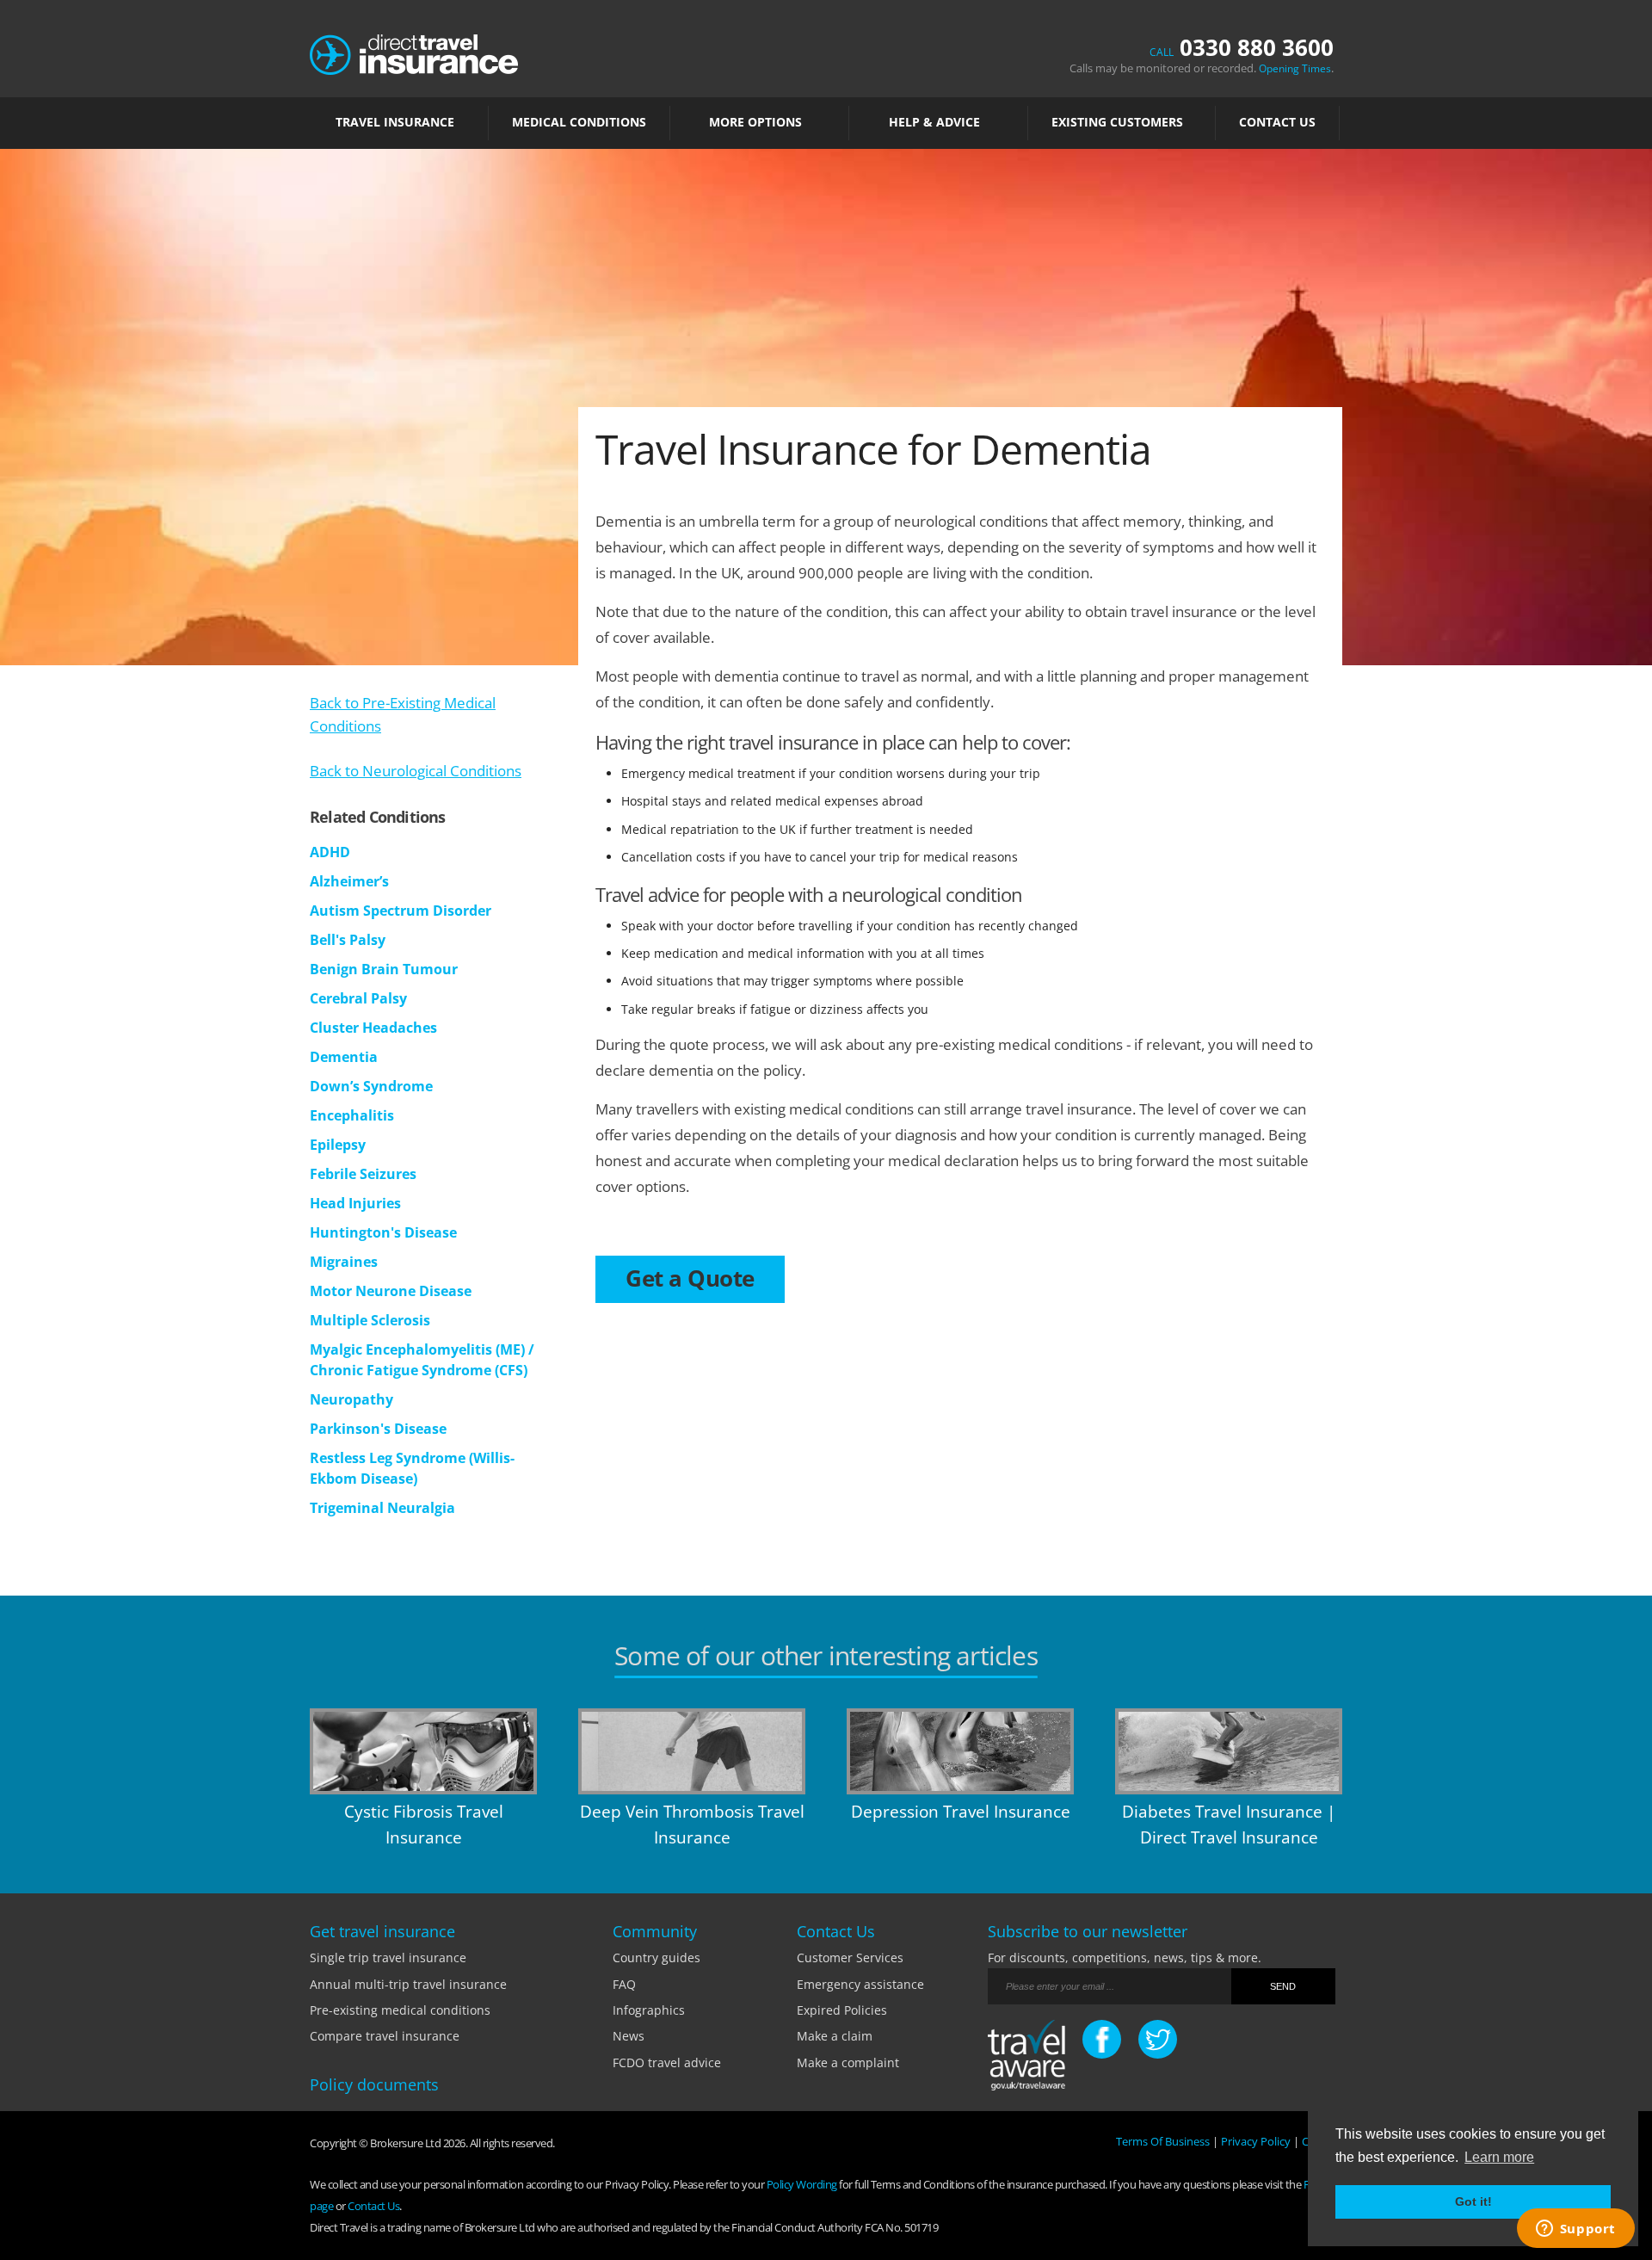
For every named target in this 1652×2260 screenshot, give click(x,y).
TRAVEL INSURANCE (395, 122)
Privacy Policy (1256, 2141)
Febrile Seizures (363, 1174)
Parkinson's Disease (378, 1429)
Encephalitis (352, 1115)
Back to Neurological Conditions (416, 771)
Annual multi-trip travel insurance (408, 1984)
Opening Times (1295, 68)
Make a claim (835, 2036)
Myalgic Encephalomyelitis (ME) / (422, 1349)
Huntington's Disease (383, 1232)
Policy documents (374, 2084)
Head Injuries (355, 1203)
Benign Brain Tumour (384, 969)
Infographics (649, 2010)
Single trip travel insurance (388, 1957)
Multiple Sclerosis (370, 1320)
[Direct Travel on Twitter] (1158, 2039)
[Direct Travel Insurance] (414, 53)
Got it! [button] (1473, 2201)
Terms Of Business (1163, 2141)
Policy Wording (802, 2184)
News (629, 2036)
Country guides (656, 1957)
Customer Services (850, 1957)
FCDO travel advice (667, 2062)
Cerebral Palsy (358, 998)
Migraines (344, 1262)
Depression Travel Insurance (961, 1812)
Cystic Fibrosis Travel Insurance (424, 1825)
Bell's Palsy (348, 940)
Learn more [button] (1499, 2157)
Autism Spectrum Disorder (401, 911)
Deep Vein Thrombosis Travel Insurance (692, 1825)
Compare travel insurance (385, 2036)
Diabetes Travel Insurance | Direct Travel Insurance (1229, 1825)
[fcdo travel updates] (1026, 2058)
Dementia (344, 1057)
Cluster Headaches (373, 1028)
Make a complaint (848, 2062)
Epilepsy (338, 1145)
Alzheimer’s (349, 881)
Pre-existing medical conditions (400, 2010)
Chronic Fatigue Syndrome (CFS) (419, 1370)
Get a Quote (690, 1278)
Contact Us (1277, 122)
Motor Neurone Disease (391, 1291)
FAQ (624, 1984)
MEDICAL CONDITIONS (579, 122)
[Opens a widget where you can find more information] (1575, 2230)
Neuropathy (351, 1399)
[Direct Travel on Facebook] (1102, 2039)
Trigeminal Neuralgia (382, 1508)
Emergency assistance (860, 1984)
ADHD (330, 852)
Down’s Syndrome (371, 1086)
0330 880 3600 (1242, 47)
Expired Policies (842, 2010)
